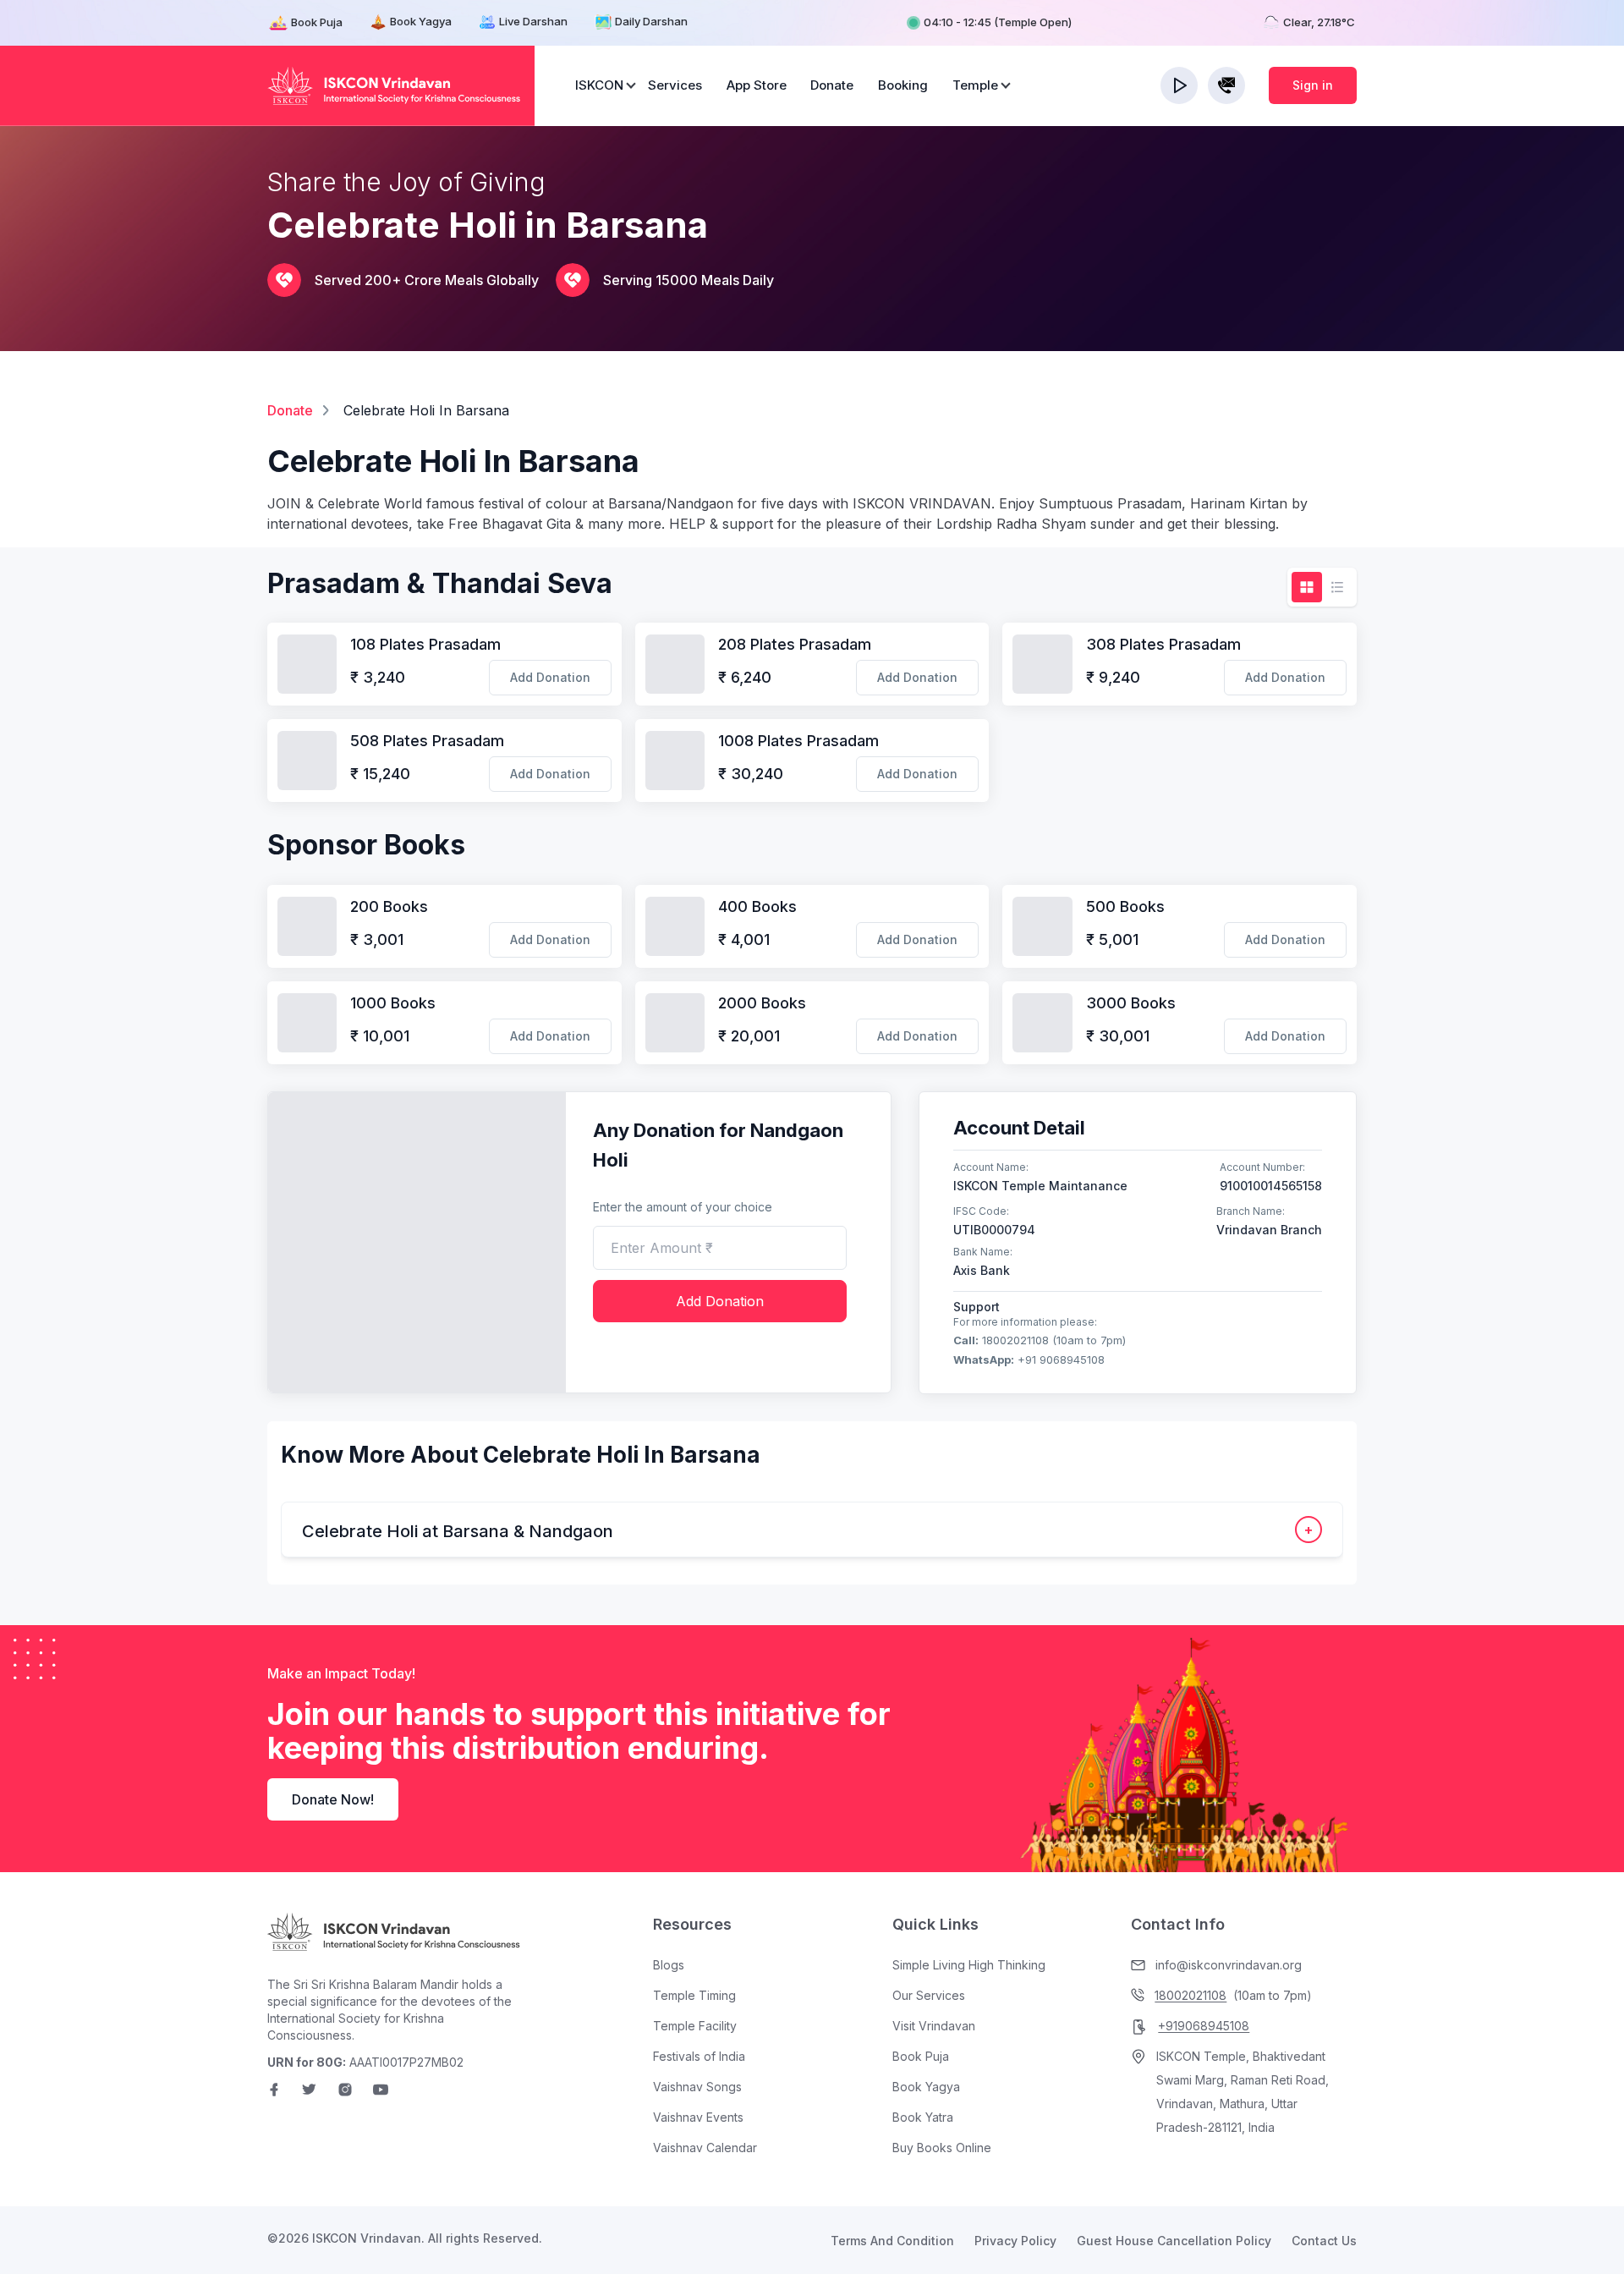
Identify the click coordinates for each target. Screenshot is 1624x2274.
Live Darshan (533, 21)
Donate (832, 85)
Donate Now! (333, 1799)
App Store (757, 85)
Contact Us (1324, 2241)
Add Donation (550, 677)
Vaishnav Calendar (705, 2148)
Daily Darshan (651, 21)
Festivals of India (699, 2056)
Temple (975, 85)
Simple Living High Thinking (969, 1965)
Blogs (669, 1965)
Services (675, 85)
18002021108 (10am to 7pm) (1040, 1340)
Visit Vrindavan (934, 2026)
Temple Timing (694, 1995)
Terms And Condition (892, 2241)
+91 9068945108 (1029, 1359)
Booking (903, 85)
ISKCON (599, 85)
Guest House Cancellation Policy (1174, 2241)
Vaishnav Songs (697, 2087)
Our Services (929, 1995)
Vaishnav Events (698, 2117)
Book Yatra (923, 2117)
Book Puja (317, 22)
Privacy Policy (1015, 2241)
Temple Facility (695, 2026)
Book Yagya (421, 21)
